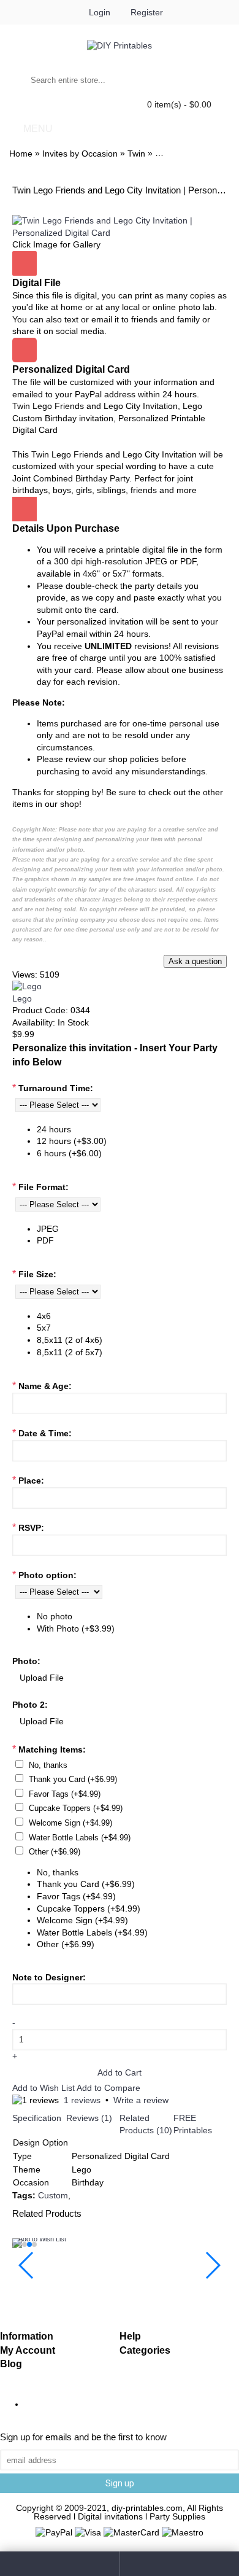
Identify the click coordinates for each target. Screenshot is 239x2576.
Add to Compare (108, 2088)
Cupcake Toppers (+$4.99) (76, 1808)
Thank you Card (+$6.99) (73, 1779)
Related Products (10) (146, 2124)
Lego (22, 998)
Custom (53, 2195)
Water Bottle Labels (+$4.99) (80, 1838)
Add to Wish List (44, 2088)
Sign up (120, 2483)
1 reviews (82, 2100)
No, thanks (48, 1765)
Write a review (141, 2100)
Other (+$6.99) (55, 1852)
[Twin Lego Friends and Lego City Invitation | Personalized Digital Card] (120, 233)
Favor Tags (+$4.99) (65, 1794)
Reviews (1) (89, 2118)
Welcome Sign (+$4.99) (70, 1823)
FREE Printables (193, 2124)
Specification (37, 2118)
